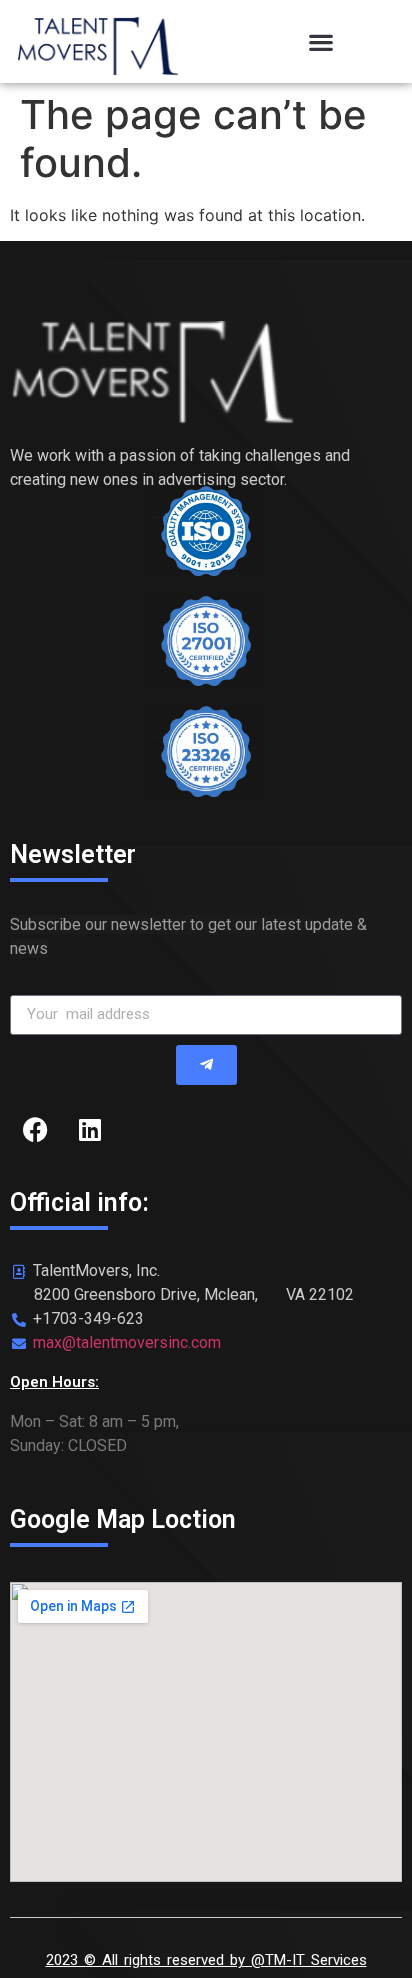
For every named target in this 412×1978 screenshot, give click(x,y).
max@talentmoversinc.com (127, 1342)
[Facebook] (35, 1130)
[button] (321, 41)
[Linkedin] (90, 1130)
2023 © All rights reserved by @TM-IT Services (206, 1960)
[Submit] (206, 1065)
